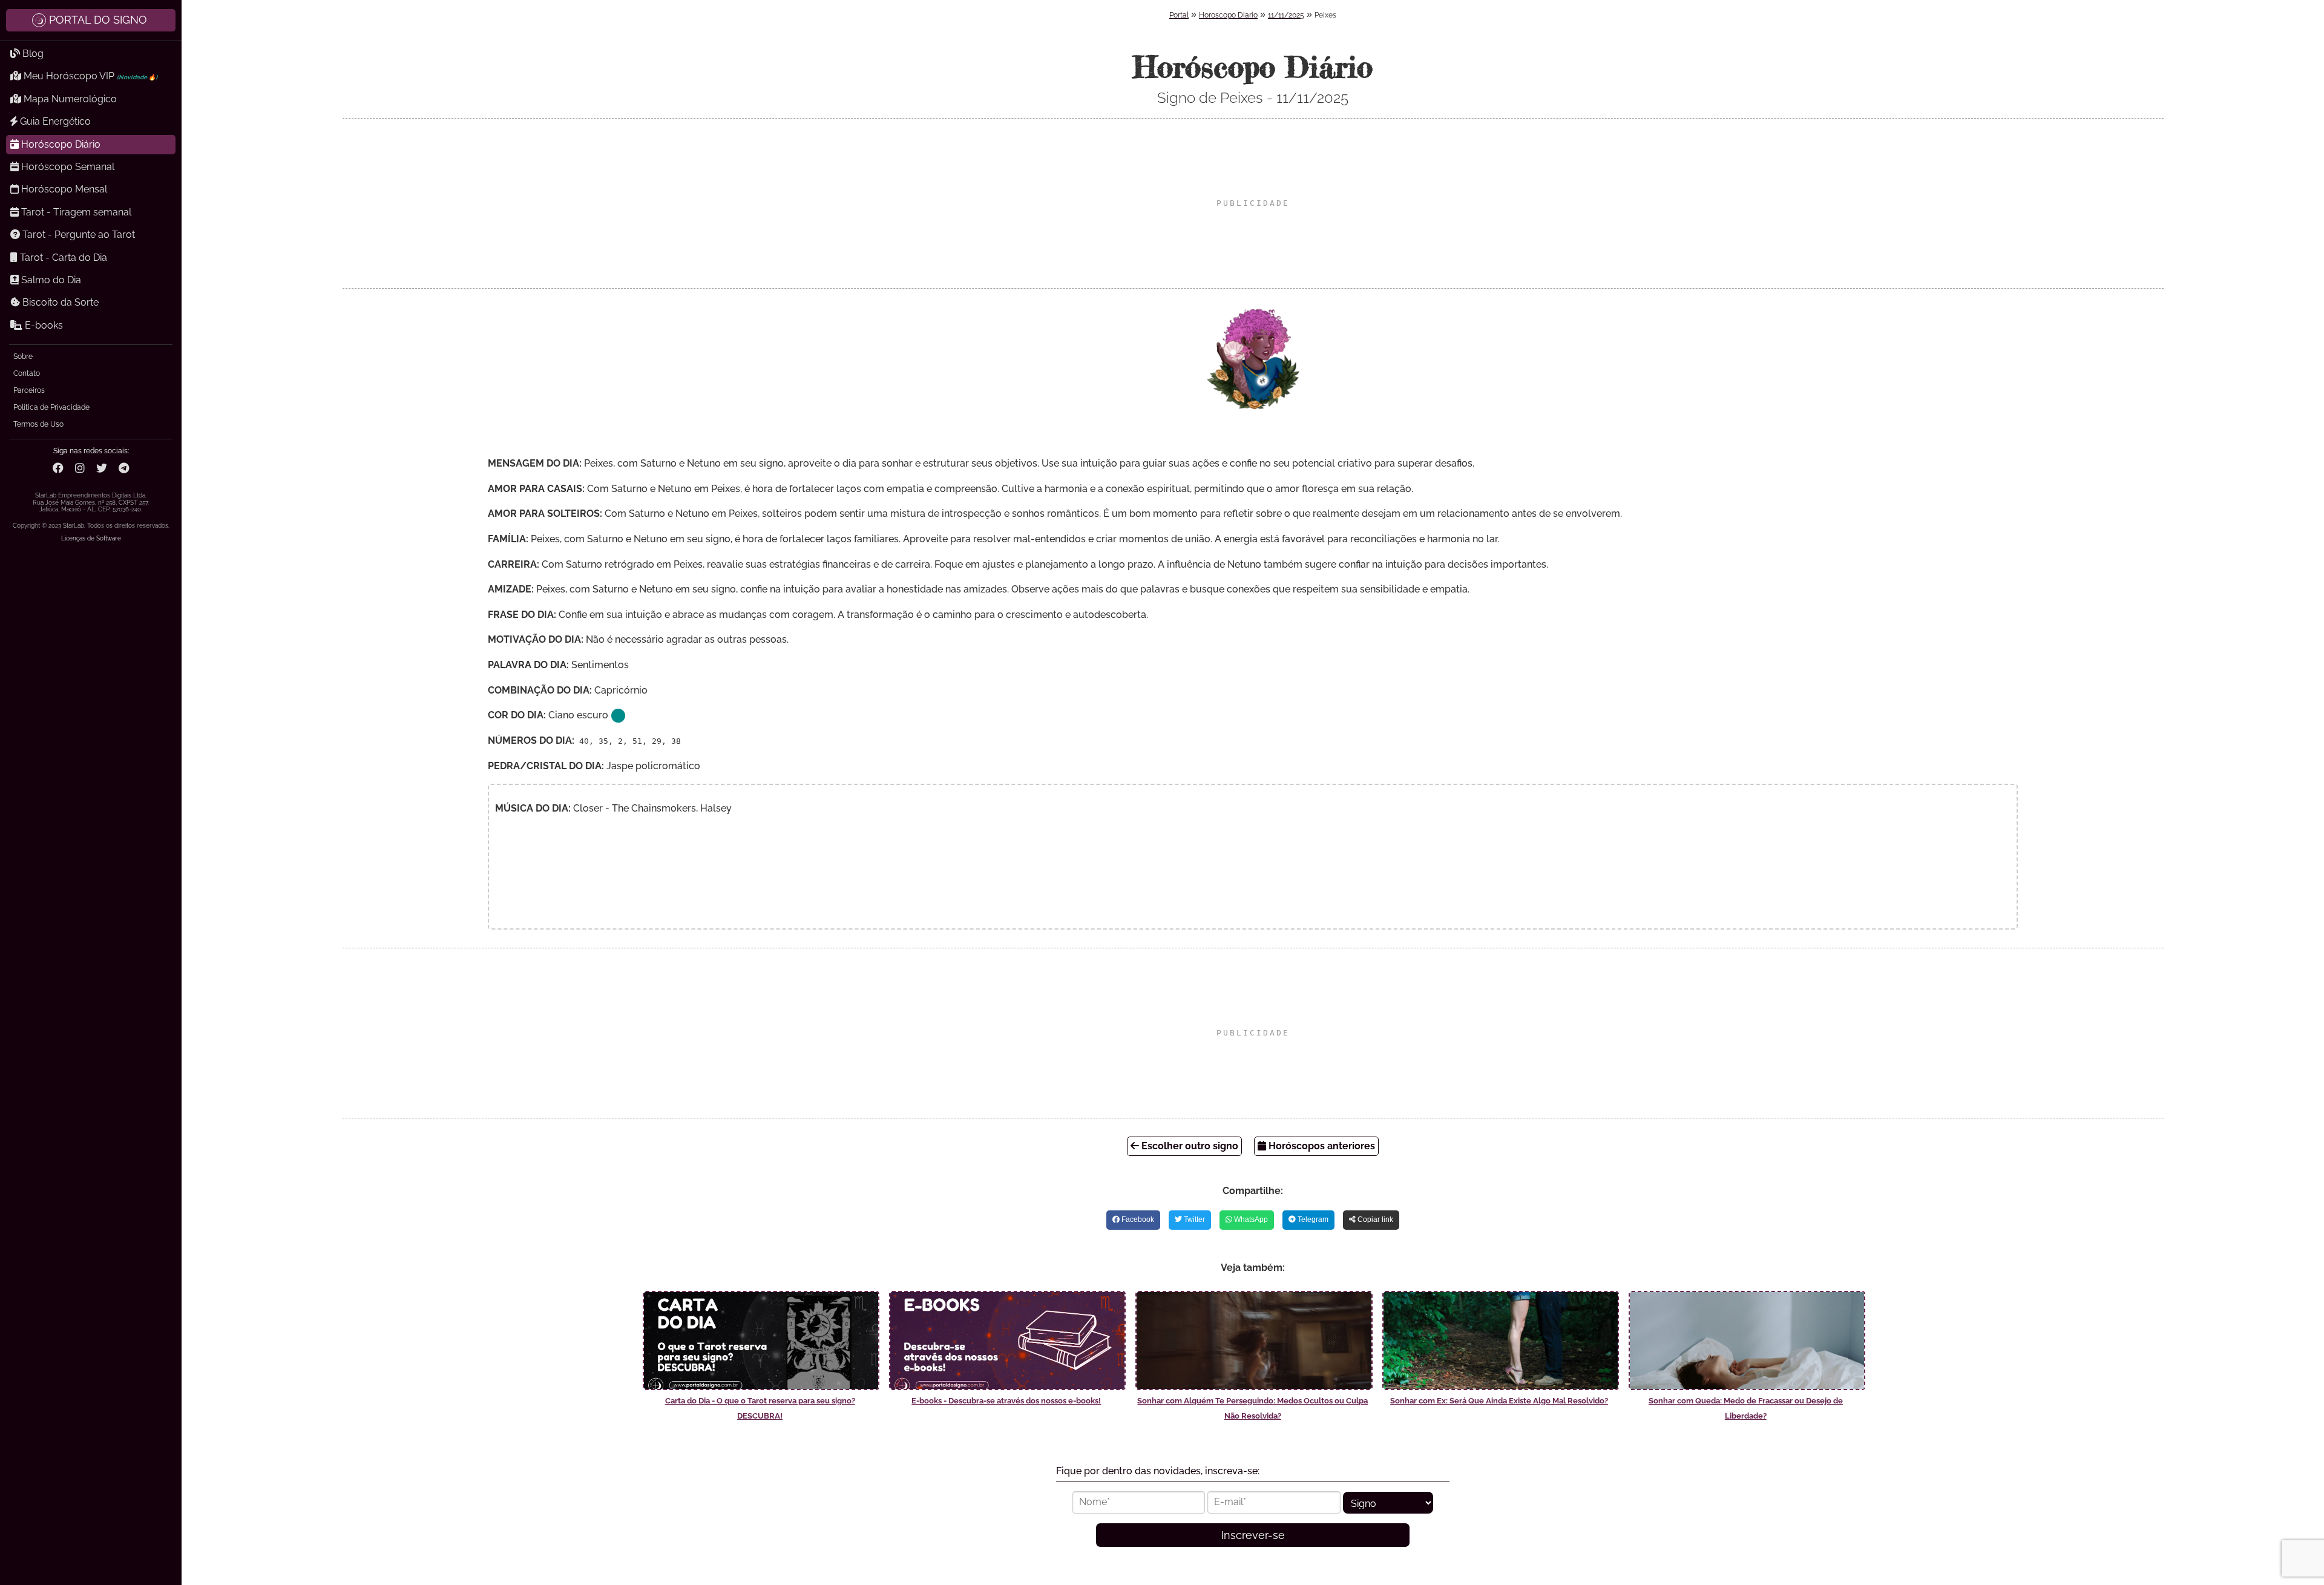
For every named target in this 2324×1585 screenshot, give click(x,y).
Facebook (1137, 1219)
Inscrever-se (1253, 1535)
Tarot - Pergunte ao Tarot (77, 235)
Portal (1179, 15)
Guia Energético (54, 121)
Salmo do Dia (50, 280)
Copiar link (1374, 1219)
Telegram (1312, 1219)
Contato (27, 373)
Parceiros (29, 390)
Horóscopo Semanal (67, 167)
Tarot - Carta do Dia (62, 258)
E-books (43, 325)
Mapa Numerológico (69, 99)
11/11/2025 (1286, 15)
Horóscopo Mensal (63, 189)
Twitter (1193, 1219)
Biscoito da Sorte (59, 302)
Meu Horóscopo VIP (89, 76)
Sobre (23, 356)
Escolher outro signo (1189, 1146)
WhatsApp (1250, 1219)
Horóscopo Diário (60, 144)
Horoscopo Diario (1228, 15)
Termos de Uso (38, 424)
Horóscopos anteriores (1321, 1146)
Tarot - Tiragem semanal (75, 212)
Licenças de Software (91, 538)
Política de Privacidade (51, 407)
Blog (32, 54)
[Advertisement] (1253, 203)
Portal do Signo (98, 20)
